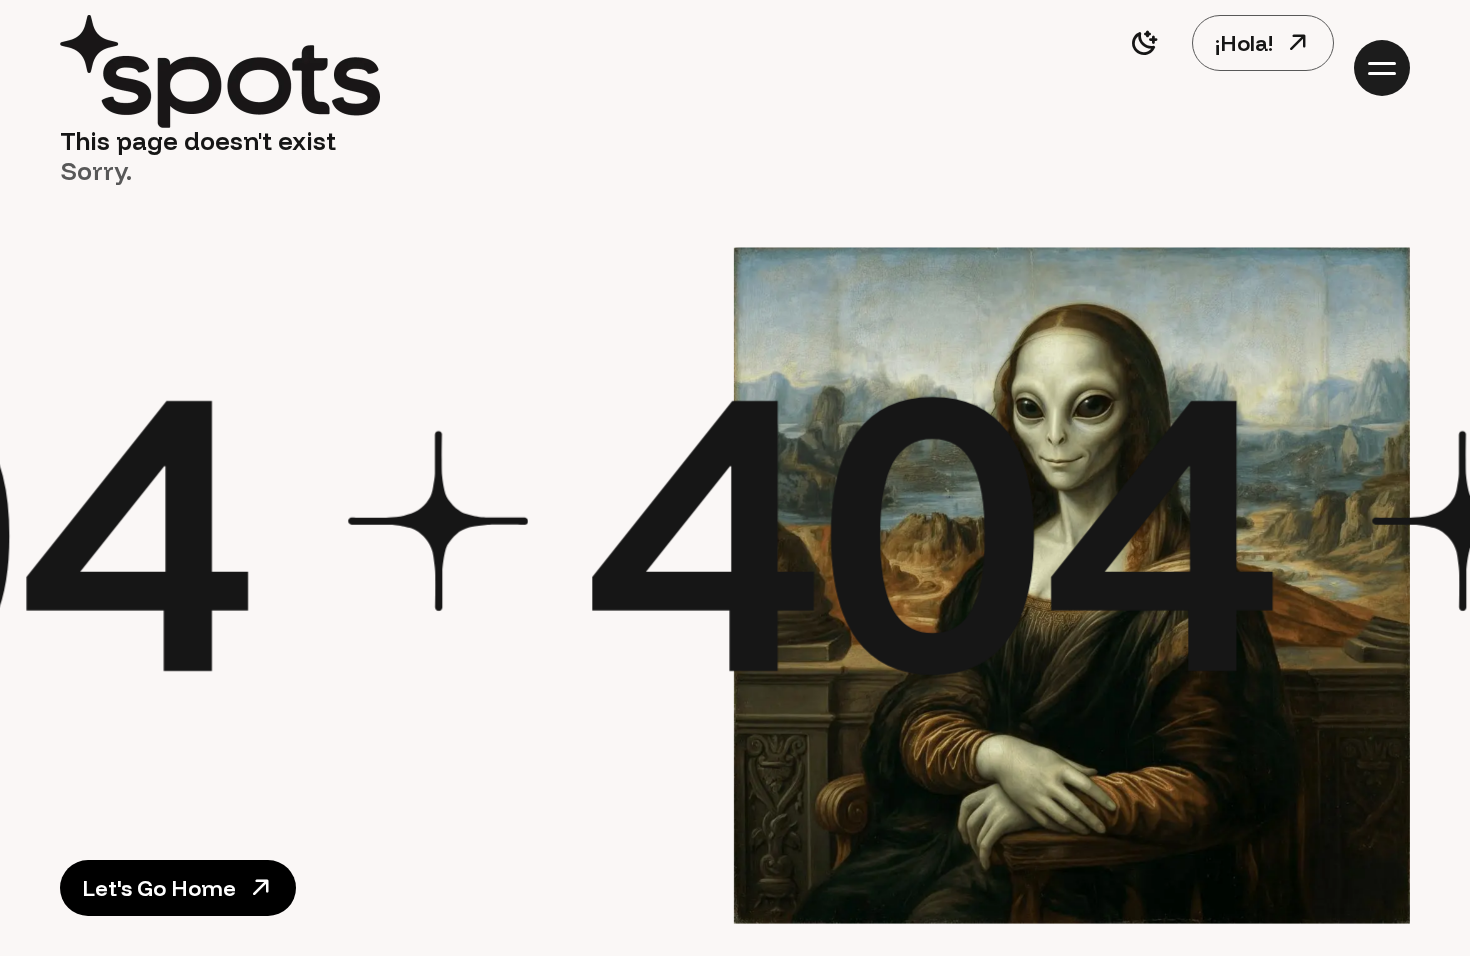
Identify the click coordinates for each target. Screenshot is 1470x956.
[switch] (1144, 43)
